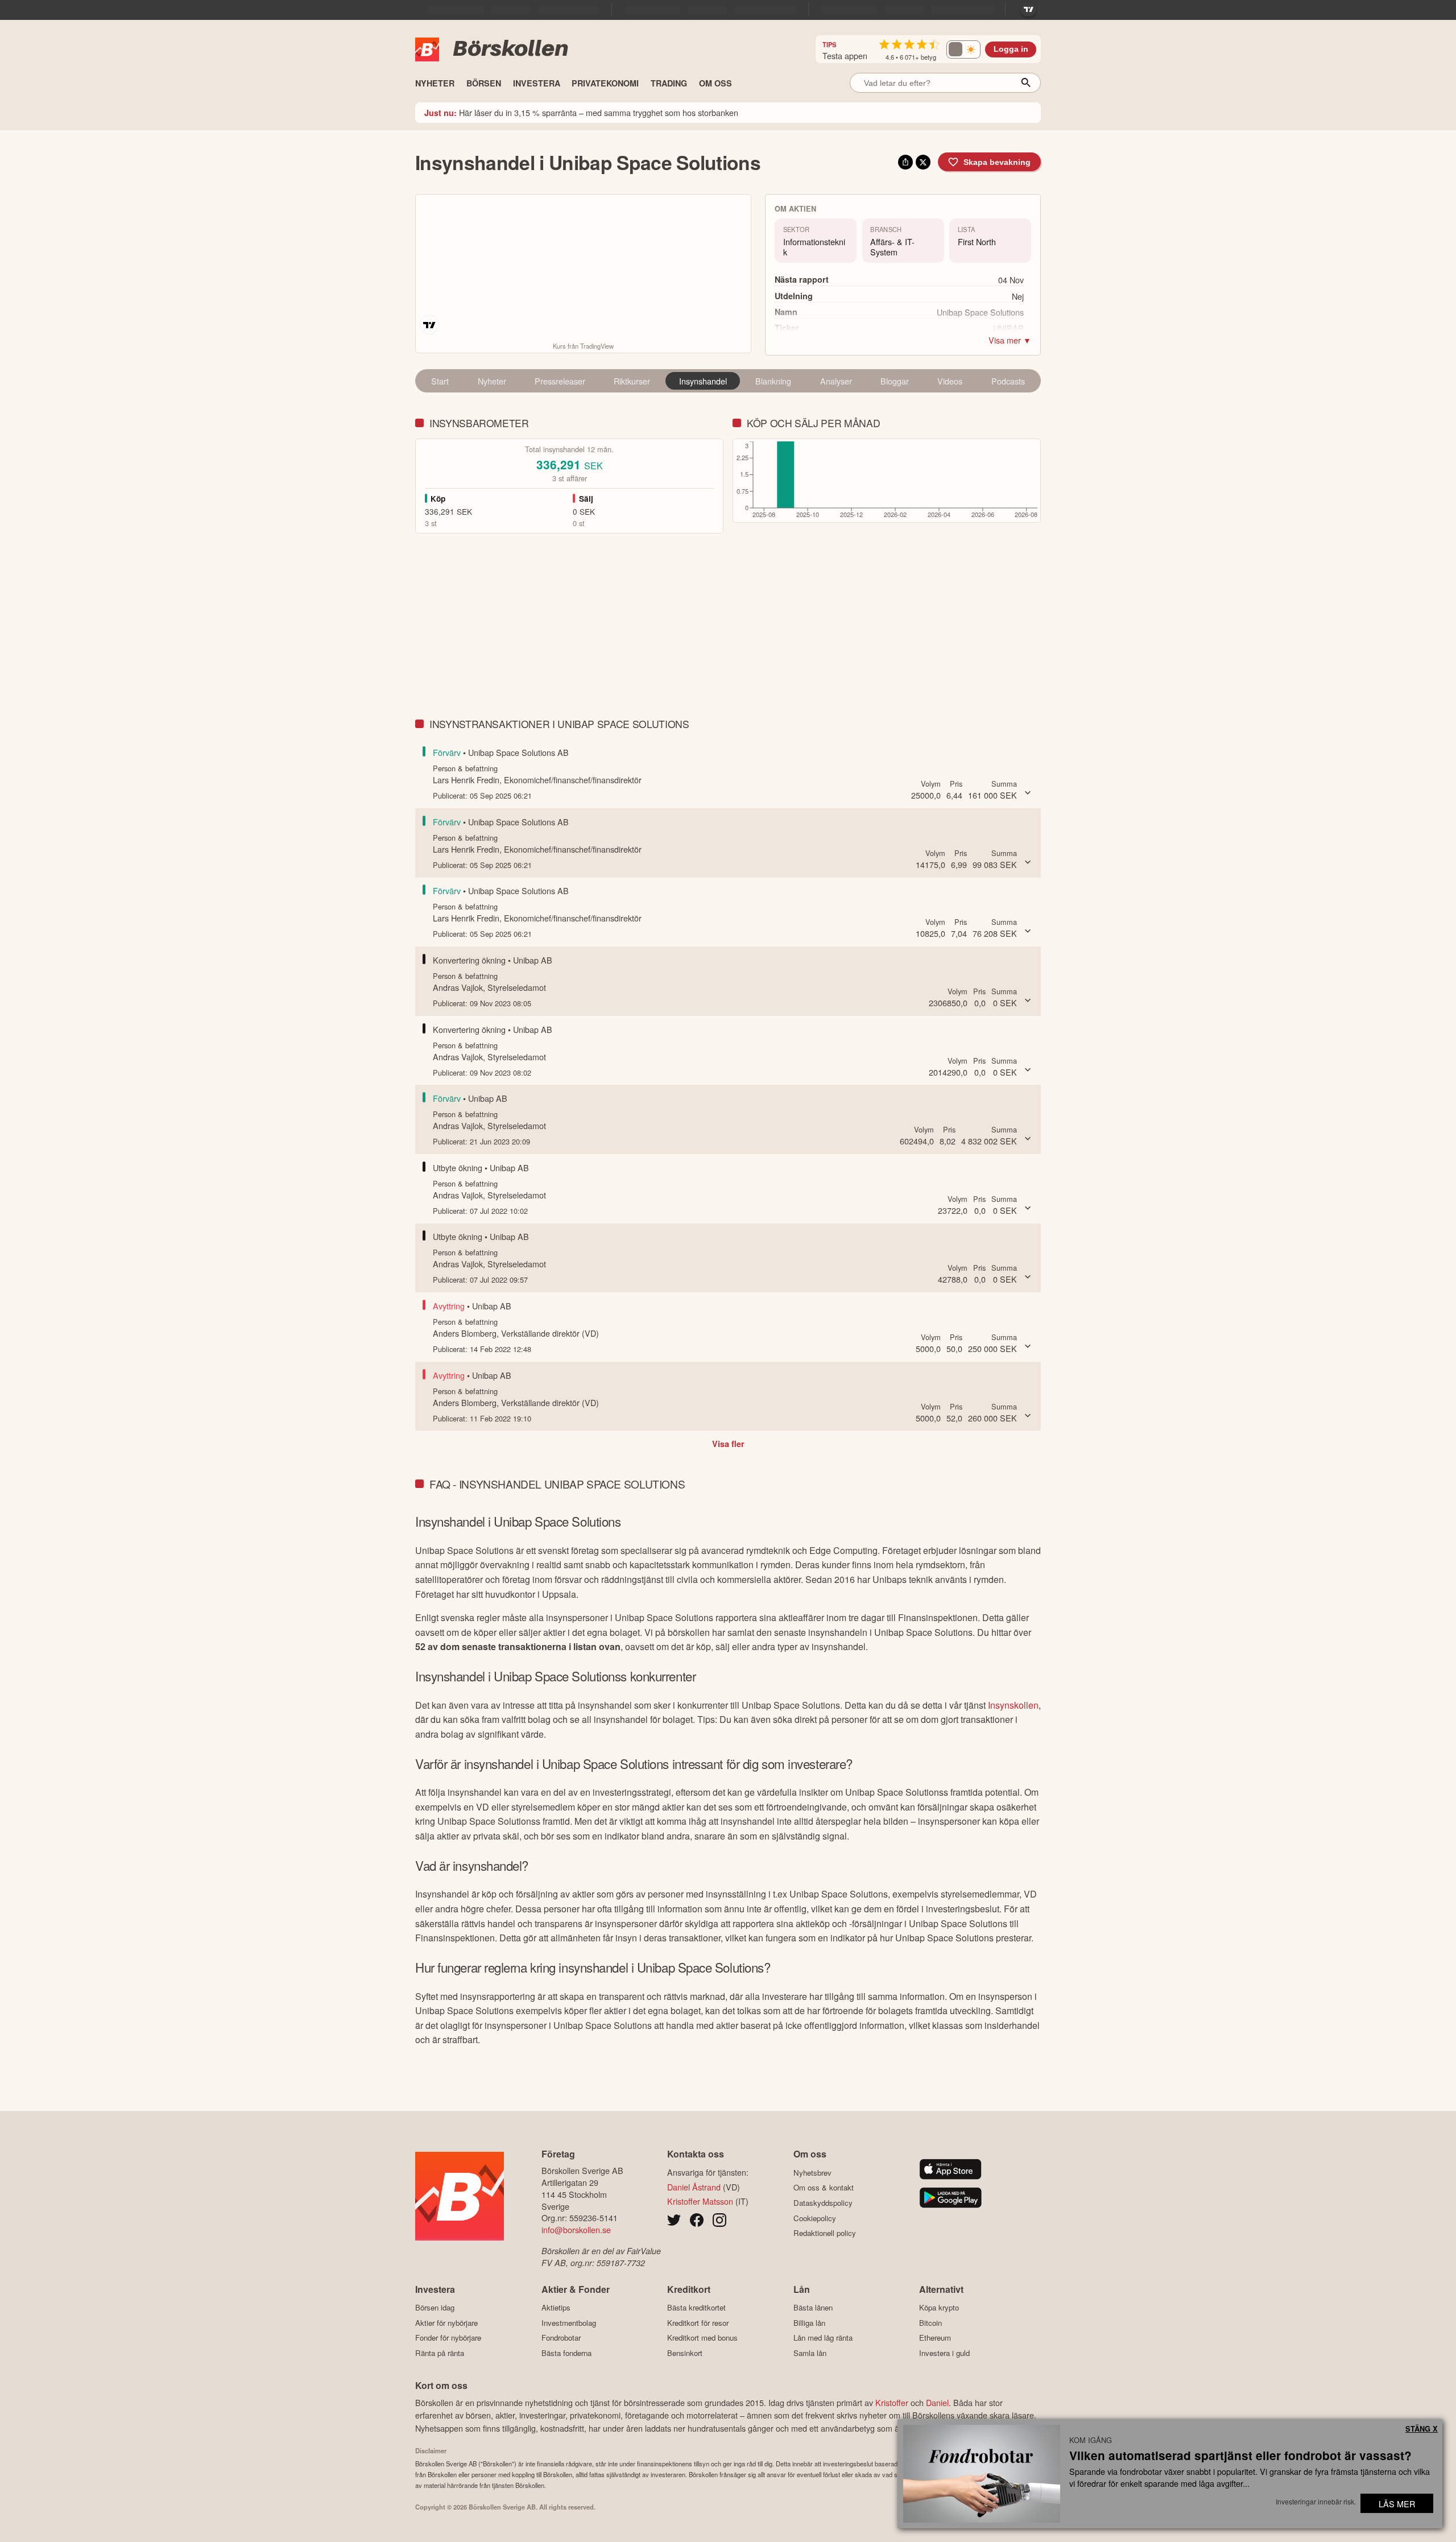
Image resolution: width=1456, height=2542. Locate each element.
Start (440, 381)
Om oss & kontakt (824, 2188)
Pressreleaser (560, 381)
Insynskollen (1013, 1705)
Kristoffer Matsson (700, 2201)
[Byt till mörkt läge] (963, 49)
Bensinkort (685, 2353)
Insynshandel (703, 381)
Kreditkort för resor (698, 2323)
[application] (887, 482)
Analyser (836, 381)
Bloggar (895, 381)
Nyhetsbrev (812, 2173)
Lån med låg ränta (823, 2338)
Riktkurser (632, 381)
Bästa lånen (813, 2308)
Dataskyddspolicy (823, 2203)
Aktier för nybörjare (446, 2323)
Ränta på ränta (440, 2353)
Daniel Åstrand (694, 2187)
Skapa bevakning (997, 162)
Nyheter (492, 381)
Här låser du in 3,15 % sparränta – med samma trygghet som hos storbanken (581, 112)
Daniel (937, 2402)
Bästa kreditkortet (696, 2308)
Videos (950, 381)
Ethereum (935, 2338)
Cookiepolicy (815, 2218)
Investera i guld (944, 2353)
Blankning (773, 381)
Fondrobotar (561, 2338)
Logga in (1011, 49)
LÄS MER (1397, 2504)
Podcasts (1008, 381)
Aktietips (556, 2308)
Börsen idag (435, 2308)
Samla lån (810, 2353)
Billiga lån (809, 2323)
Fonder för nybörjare (448, 2338)
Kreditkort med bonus (702, 2338)
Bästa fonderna (566, 2353)
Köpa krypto (939, 2308)
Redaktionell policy (825, 2233)
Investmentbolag (569, 2323)
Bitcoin (930, 2323)
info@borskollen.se (576, 2229)
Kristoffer (892, 2402)
